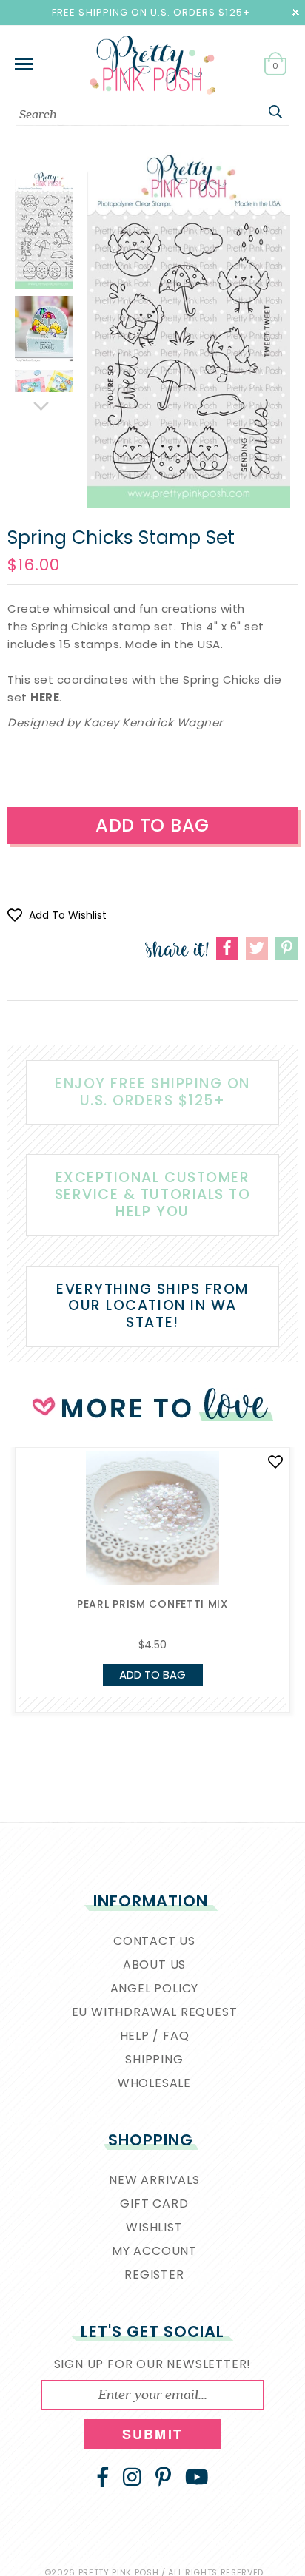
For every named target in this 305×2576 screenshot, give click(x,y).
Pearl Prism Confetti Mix (152, 1604)
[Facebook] (103, 2477)
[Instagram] (132, 2477)
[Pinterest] (163, 2477)
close (296, 12)
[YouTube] (197, 2477)
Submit (152, 2434)
